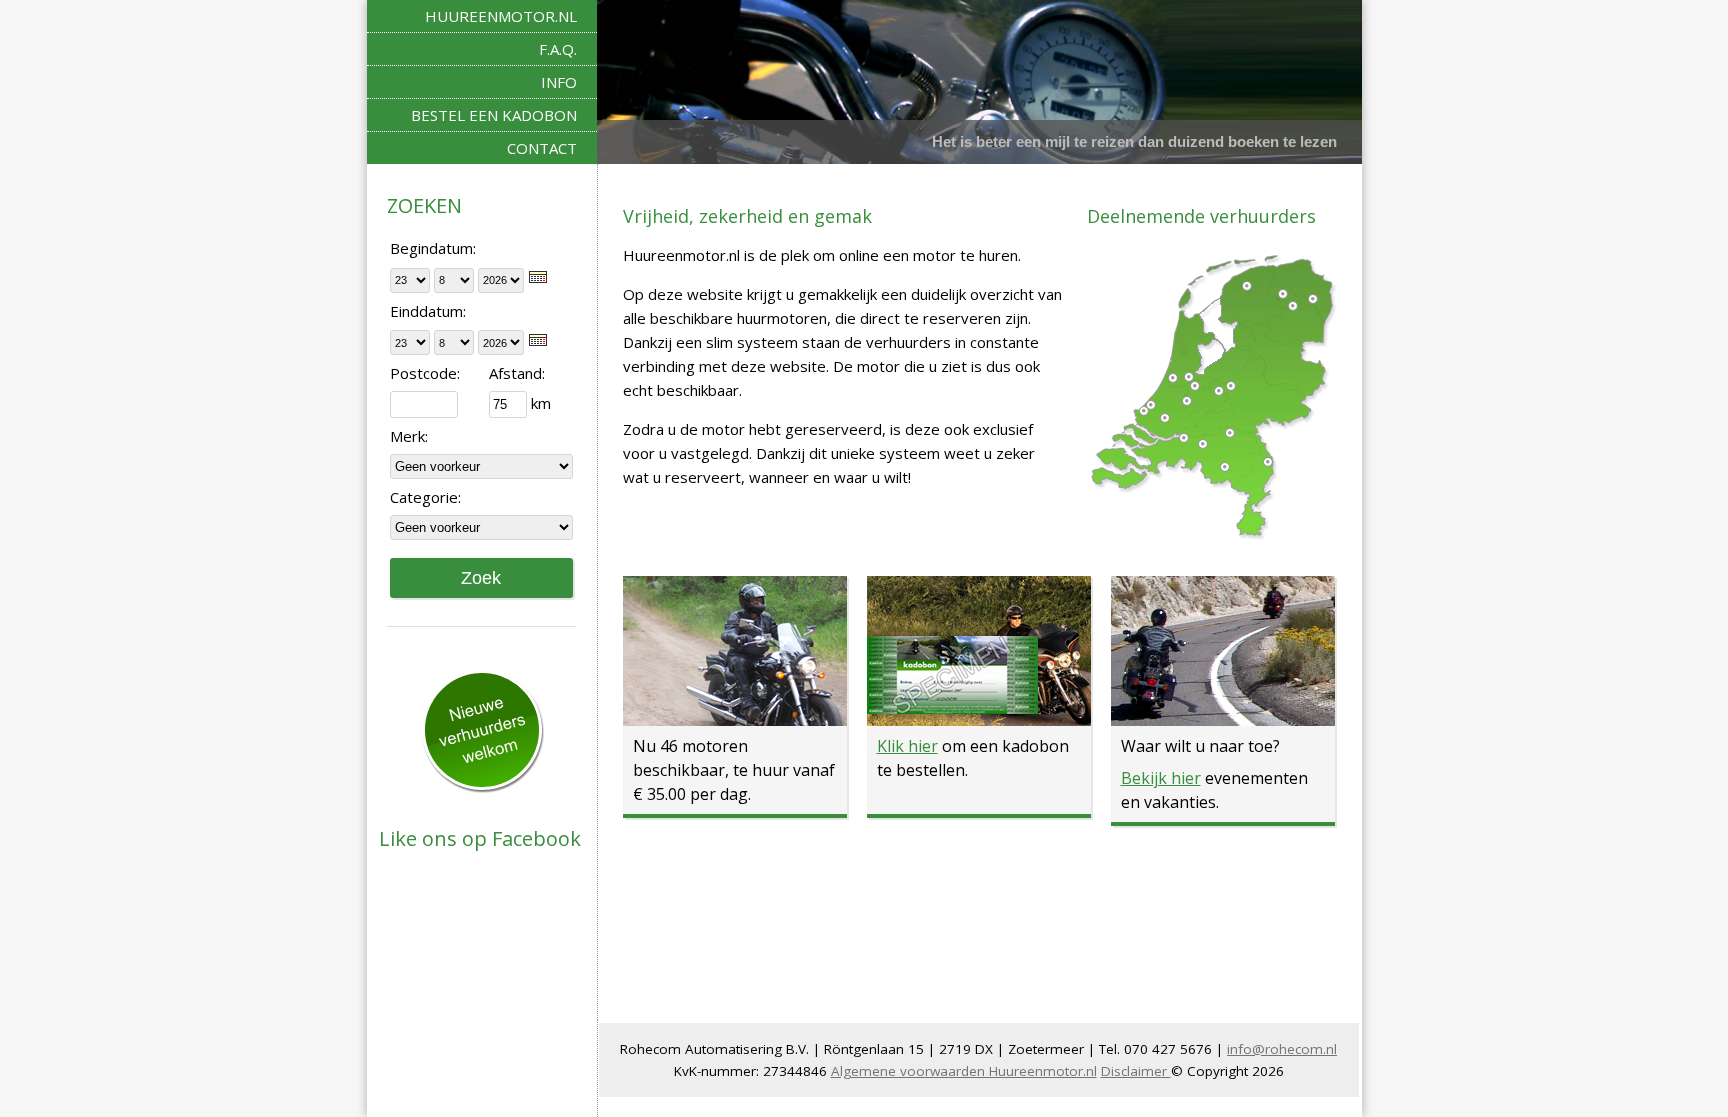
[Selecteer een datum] (538, 277)
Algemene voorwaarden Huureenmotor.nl (964, 1071)
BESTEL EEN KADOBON (494, 115)
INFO (559, 82)
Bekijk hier (1161, 778)
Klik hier (907, 746)
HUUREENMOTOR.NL (501, 16)
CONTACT (542, 148)
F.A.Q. (558, 49)
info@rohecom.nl (1282, 1049)
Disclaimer (1136, 1071)
